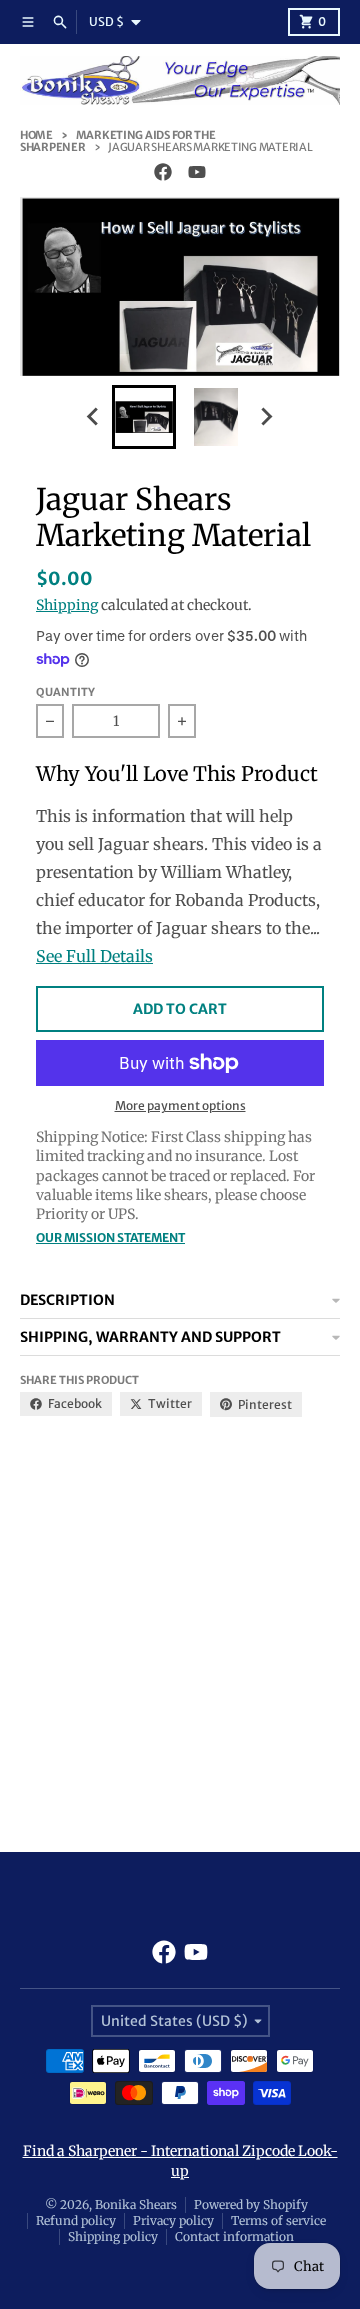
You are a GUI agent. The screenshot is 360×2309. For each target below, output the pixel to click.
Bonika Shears (136, 2204)
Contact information (234, 2236)
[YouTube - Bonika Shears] (197, 172)
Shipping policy (113, 2236)
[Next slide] (266, 417)
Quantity (65, 692)
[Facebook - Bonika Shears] (163, 172)
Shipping (67, 605)
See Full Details (94, 956)
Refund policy (76, 2220)
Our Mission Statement (110, 1237)
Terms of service (278, 2220)
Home (36, 135)
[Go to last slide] (94, 417)
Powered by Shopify (251, 2204)
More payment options (180, 1105)
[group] (144, 417)
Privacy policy (173, 2220)
